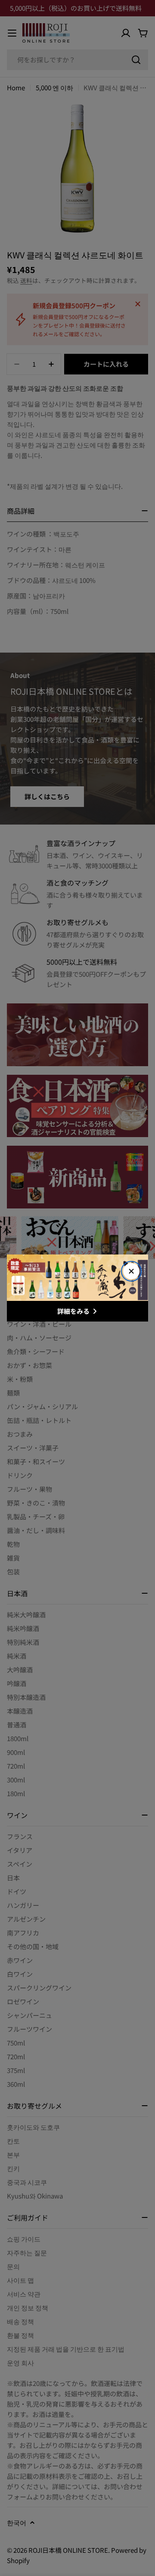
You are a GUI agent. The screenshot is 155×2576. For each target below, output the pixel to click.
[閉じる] (131, 1271)
